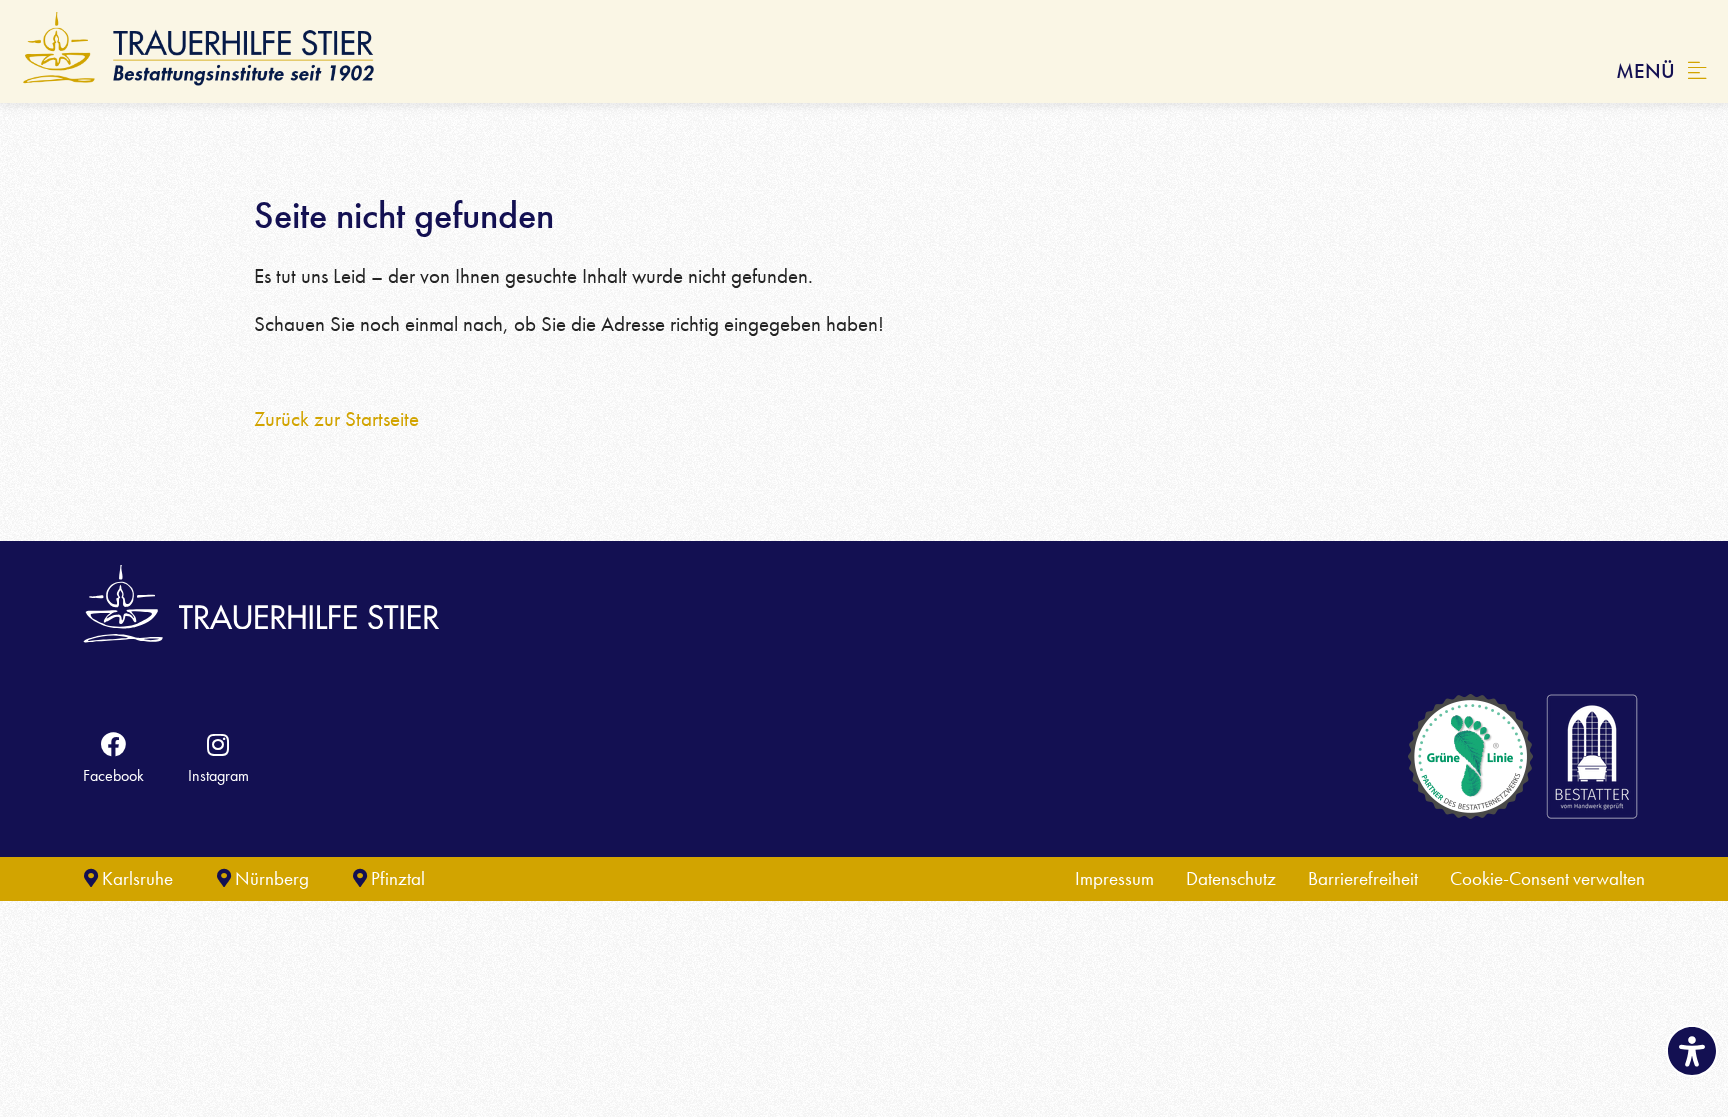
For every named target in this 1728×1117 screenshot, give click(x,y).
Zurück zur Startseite (336, 419)
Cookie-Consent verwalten (1547, 878)
